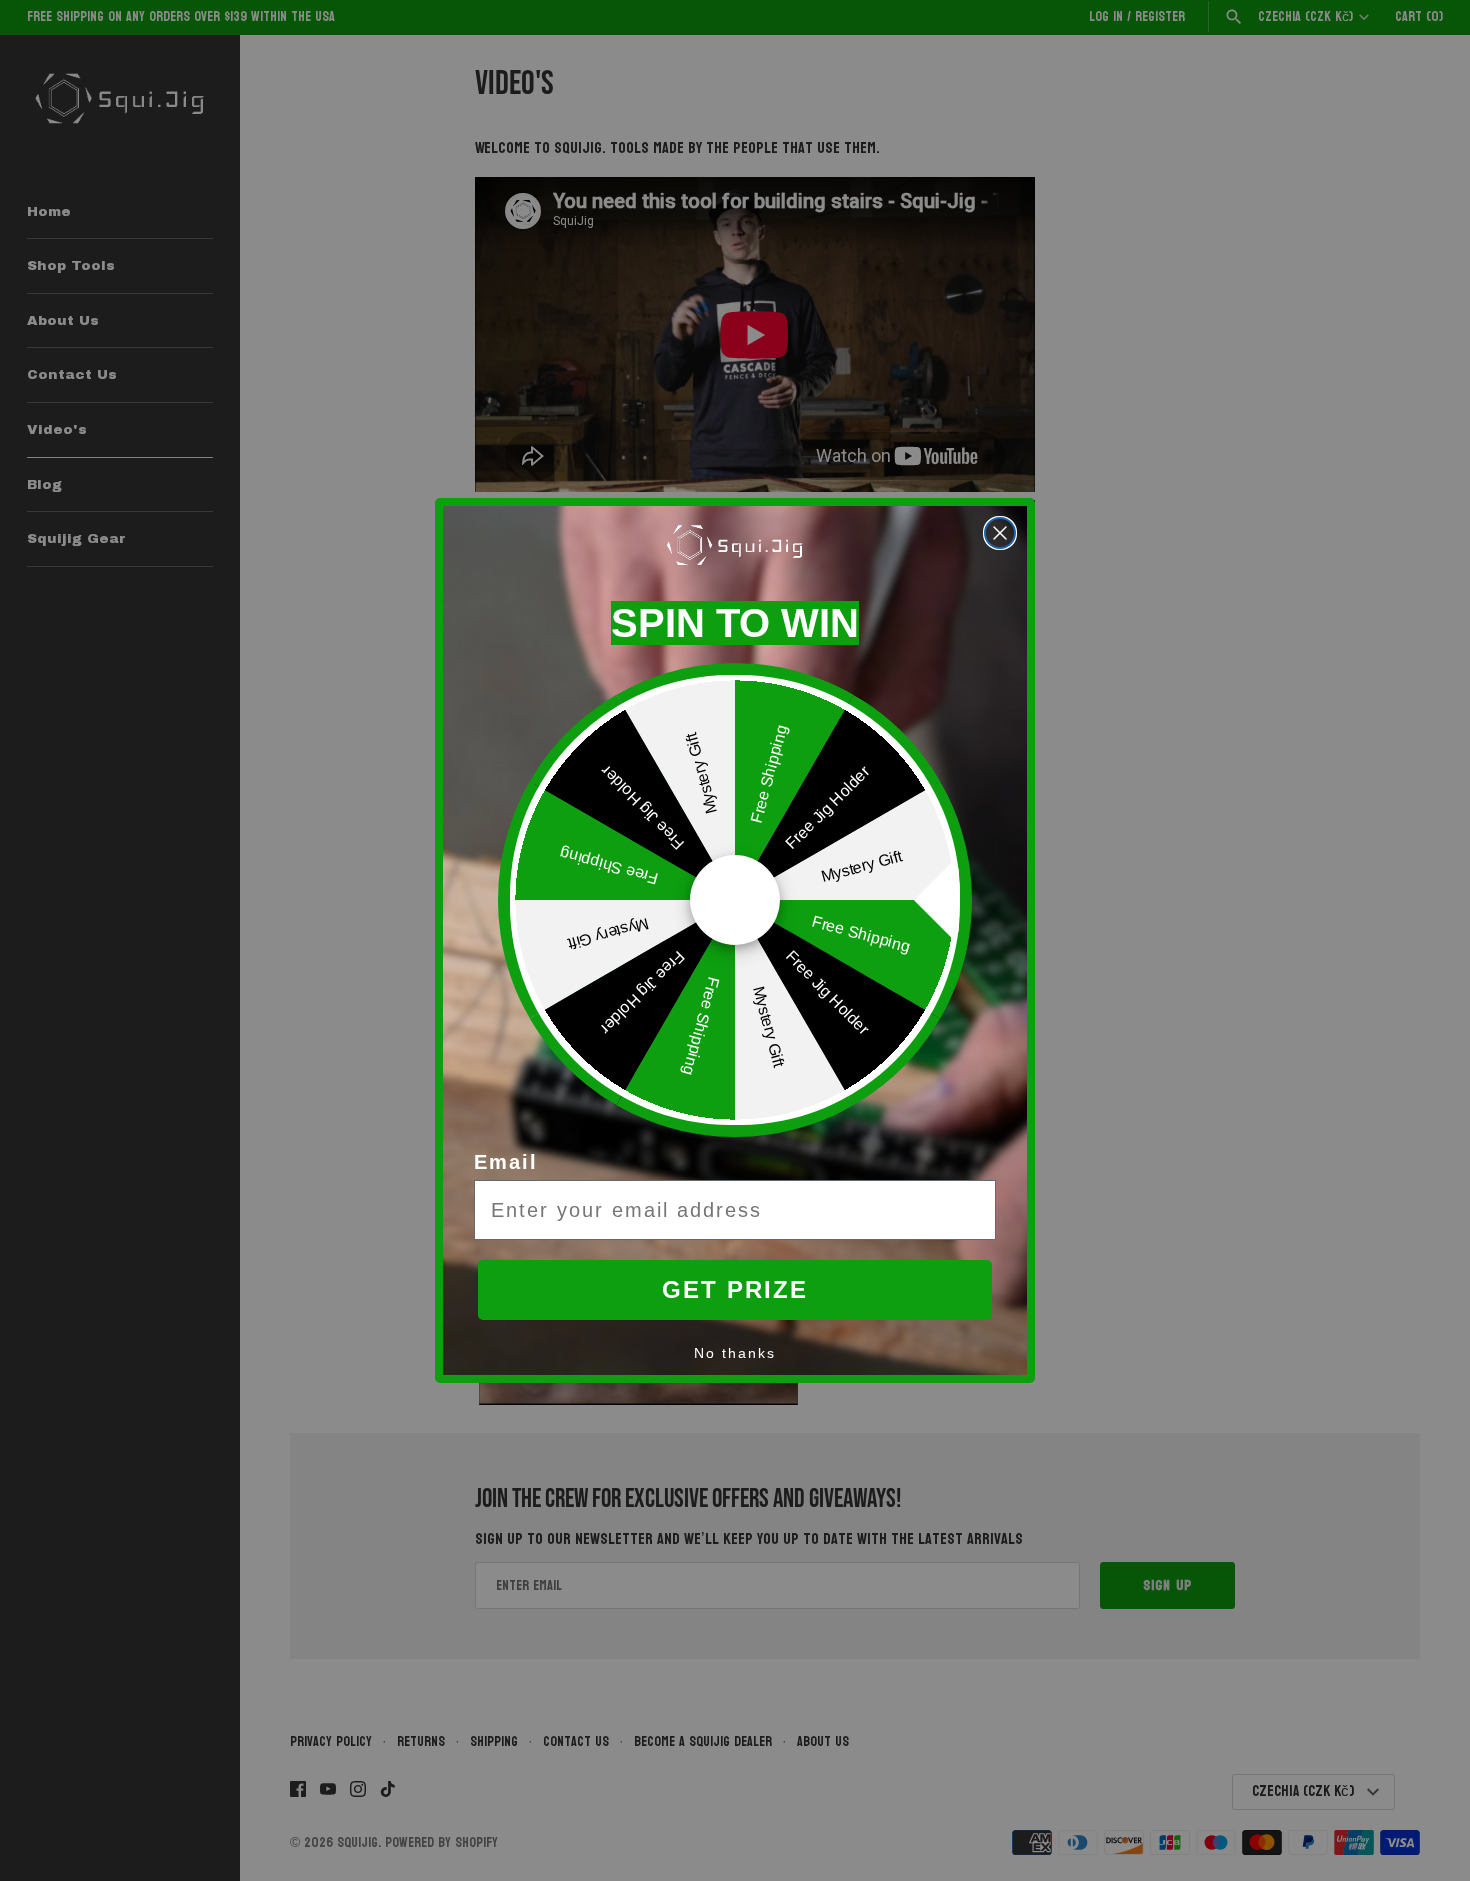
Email (506, 1162)
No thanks (735, 1353)
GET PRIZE (735, 1289)
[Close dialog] (1000, 533)
